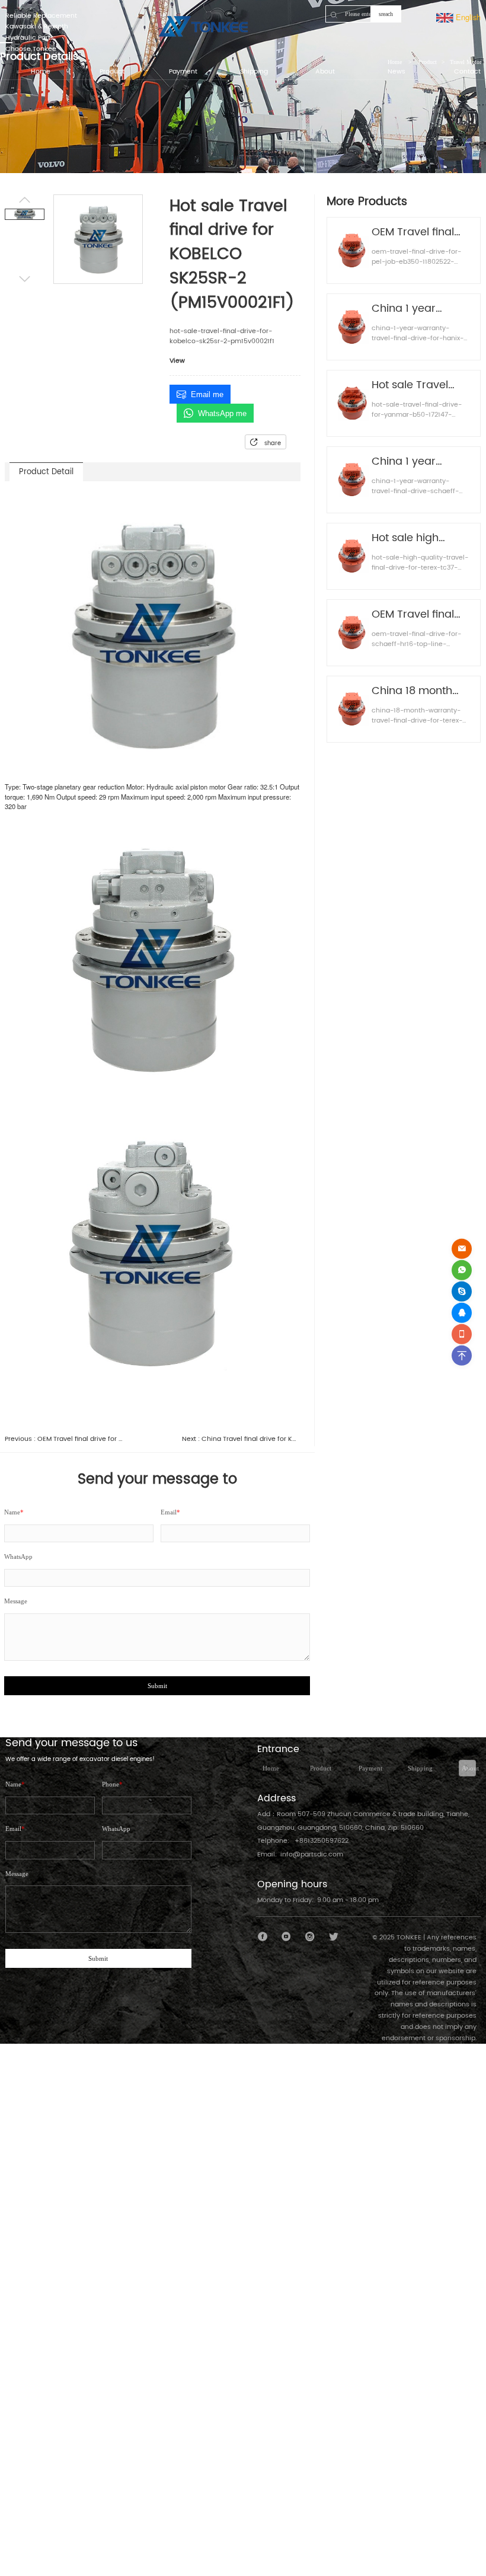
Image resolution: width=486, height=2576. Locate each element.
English (467, 17)
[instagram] (310, 1937)
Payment (370, 1768)
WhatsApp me (222, 413)
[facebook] (263, 1937)
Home (271, 1768)
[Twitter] (333, 1937)
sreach (386, 14)
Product (321, 1768)
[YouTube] (287, 1937)
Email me (207, 394)
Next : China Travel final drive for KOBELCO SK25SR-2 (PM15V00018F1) (241, 1439)
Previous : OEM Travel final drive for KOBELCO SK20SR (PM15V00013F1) (64, 1439)
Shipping (420, 1768)
